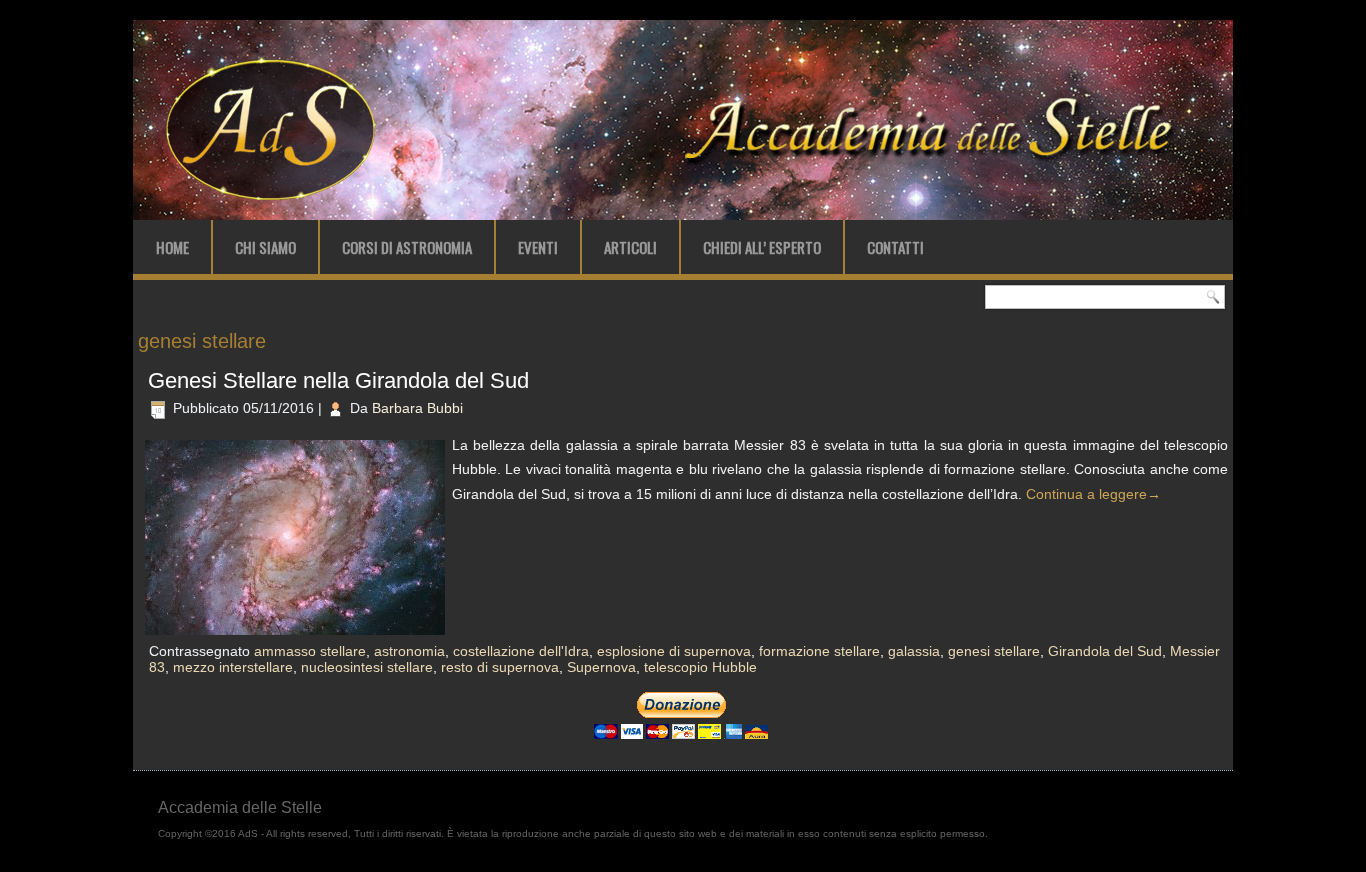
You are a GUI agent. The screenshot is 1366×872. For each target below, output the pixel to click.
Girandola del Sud (1105, 651)
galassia (914, 651)
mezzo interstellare (233, 667)
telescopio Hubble (700, 667)
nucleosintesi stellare (367, 667)
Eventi (538, 247)
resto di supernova (500, 667)
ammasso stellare (310, 651)
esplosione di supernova (674, 651)
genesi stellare (994, 651)
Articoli (630, 247)
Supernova (601, 667)
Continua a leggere (1093, 494)
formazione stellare (819, 651)
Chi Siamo (265, 247)
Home (172, 247)
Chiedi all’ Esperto (762, 247)
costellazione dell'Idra (521, 651)
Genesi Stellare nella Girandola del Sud (338, 380)
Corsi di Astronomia (407, 247)
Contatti (895, 247)
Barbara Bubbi (417, 408)
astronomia (409, 651)
